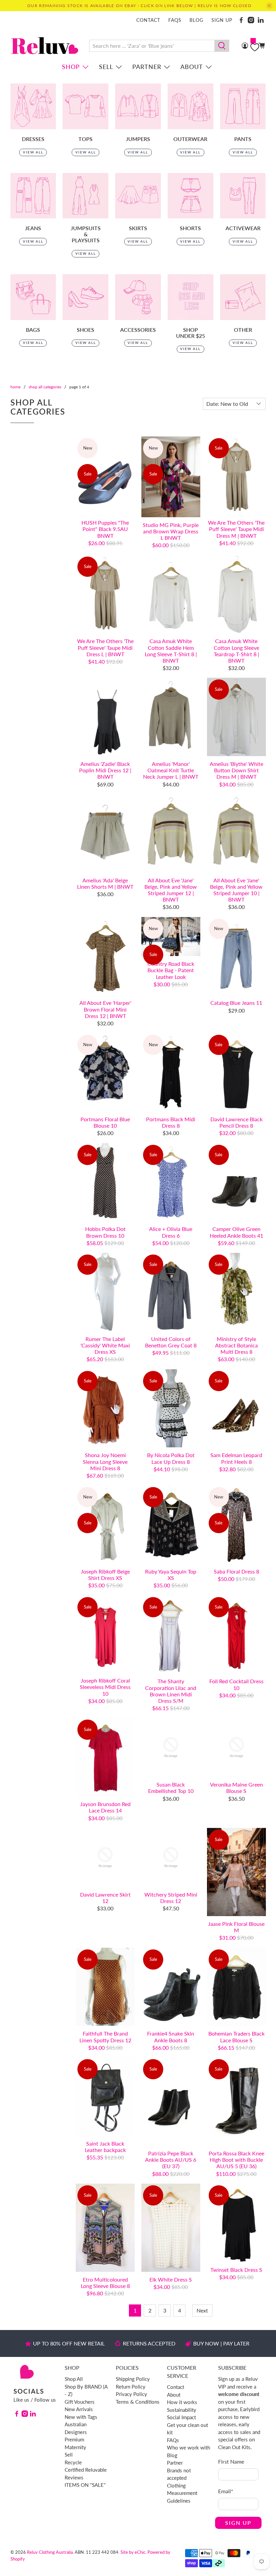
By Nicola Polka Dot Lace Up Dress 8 (171, 1458)
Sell (106, 67)
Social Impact (181, 2417)
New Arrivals (79, 2409)
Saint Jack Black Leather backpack (105, 2147)
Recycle (73, 2462)
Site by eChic (133, 2552)
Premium (74, 2439)
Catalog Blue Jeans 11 (236, 1003)
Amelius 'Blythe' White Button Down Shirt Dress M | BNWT (236, 770)
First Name (231, 2461)
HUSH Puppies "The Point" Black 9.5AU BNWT (105, 529)
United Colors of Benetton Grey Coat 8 (171, 1342)
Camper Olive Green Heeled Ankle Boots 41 (236, 1232)
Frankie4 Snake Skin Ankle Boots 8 (171, 2037)
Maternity (75, 2447)
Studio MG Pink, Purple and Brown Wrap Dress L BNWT (171, 531)
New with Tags (81, 2417)
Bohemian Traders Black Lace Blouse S (236, 2037)
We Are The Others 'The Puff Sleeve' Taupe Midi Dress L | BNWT (105, 647)
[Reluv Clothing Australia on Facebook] (241, 20)
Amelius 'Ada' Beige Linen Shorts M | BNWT (105, 883)
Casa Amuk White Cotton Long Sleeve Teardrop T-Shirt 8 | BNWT (236, 651)
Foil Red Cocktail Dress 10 (236, 1684)
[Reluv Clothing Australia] (45, 46)
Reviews (74, 2477)
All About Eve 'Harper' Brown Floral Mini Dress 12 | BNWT (105, 1009)
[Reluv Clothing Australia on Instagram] (251, 20)
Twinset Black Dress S (236, 2270)
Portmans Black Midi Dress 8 (171, 1122)
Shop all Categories (45, 387)
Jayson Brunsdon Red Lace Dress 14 (105, 1807)
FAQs (175, 20)
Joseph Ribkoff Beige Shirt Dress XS (105, 1575)
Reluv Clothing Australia (50, 2552)
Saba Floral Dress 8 (236, 1571)
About (192, 67)
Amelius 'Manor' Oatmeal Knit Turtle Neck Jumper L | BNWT (171, 770)
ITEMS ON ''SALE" (85, 2485)
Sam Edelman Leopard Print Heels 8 (236, 1458)
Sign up (222, 20)
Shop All (74, 2379)
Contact (148, 20)
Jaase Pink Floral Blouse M (236, 1927)
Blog (196, 20)
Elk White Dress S (171, 2279)
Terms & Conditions (138, 2402)
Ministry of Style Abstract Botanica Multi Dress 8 (236, 1345)
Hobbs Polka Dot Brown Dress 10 (105, 1232)
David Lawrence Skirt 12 (105, 1898)
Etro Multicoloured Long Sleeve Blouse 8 (105, 2283)
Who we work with (188, 2447)
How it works (182, 2402)
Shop (71, 67)
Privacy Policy (131, 2394)
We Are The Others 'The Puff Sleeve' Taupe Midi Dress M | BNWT (236, 529)
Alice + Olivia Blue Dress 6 (171, 1232)
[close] (269, 6)
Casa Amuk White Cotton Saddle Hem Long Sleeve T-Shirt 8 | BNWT (171, 651)
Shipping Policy (133, 2379)
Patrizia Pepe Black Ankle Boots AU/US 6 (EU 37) (171, 2160)
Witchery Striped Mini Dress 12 (171, 1898)
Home (15, 387)
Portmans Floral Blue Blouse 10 (105, 1122)
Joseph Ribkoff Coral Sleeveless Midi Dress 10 (105, 1687)
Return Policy (131, 2387)
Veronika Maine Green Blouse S (236, 1788)
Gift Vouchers (80, 2402)
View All (33, 152)
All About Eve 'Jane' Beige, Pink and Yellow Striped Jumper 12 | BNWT (171, 890)
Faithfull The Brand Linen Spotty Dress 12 (105, 2037)
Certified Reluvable (86, 2470)
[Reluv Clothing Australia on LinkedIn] (261, 20)
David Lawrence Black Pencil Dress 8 (236, 1122)
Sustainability (182, 2410)
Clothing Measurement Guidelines (182, 2493)
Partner (147, 67)
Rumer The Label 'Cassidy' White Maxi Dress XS (105, 1345)
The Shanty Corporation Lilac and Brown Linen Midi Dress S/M (171, 1691)
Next (202, 2310)
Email (226, 2491)
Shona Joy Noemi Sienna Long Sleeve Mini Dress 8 (105, 1461)
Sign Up (238, 2523)
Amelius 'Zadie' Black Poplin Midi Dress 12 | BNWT (105, 770)
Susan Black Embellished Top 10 (171, 1788)
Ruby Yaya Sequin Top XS (171, 1575)
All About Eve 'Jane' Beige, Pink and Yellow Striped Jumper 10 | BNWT (236, 890)
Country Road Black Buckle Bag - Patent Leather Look (171, 970)
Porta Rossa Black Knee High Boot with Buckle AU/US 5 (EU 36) (236, 2160)
